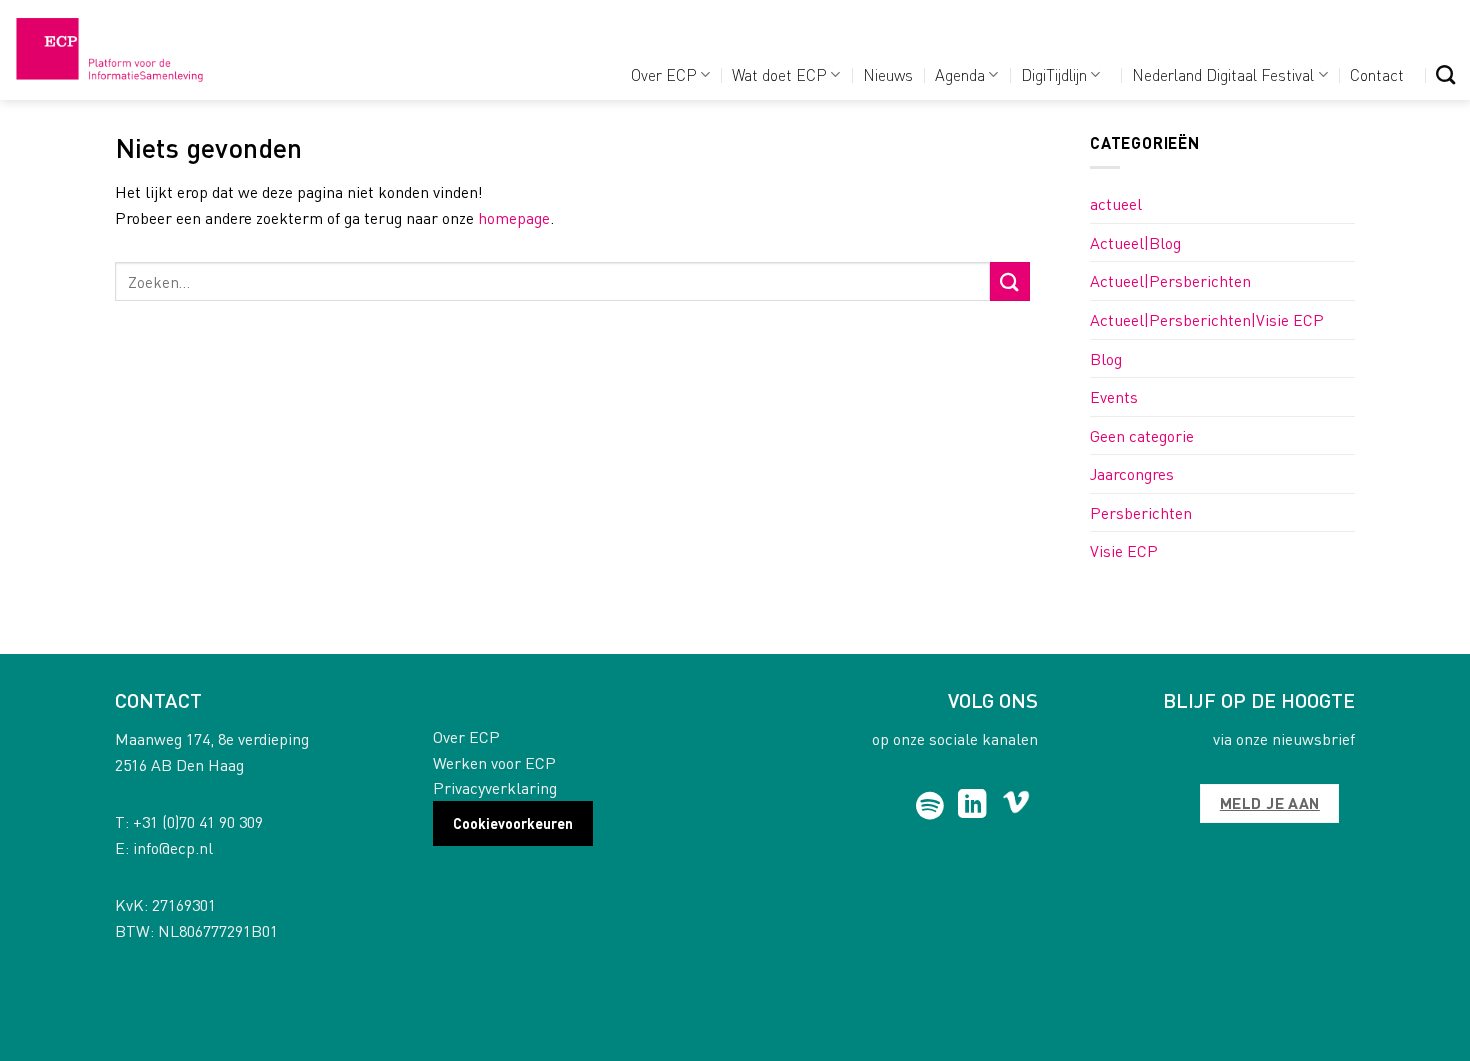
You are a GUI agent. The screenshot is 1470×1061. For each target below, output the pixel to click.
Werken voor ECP (494, 762)
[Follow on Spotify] (930, 806)
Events (1114, 396)
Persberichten (1141, 512)
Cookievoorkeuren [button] (513, 823)
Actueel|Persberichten (1170, 280)
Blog (1106, 358)
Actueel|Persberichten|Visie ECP (1207, 319)
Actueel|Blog (1135, 242)
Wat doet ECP (779, 74)
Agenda (960, 74)
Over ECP (664, 74)
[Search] (1445, 74)
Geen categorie (1142, 435)
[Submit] (1010, 281)
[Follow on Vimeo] (1016, 806)
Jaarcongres (1132, 473)
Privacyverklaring (495, 787)
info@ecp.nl (173, 847)
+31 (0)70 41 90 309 (198, 821)
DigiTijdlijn (1054, 74)
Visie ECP (1124, 550)
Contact (1377, 74)
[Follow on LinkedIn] (972, 806)
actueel (1116, 203)
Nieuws (888, 74)
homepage (514, 217)
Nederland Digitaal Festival (1223, 74)
